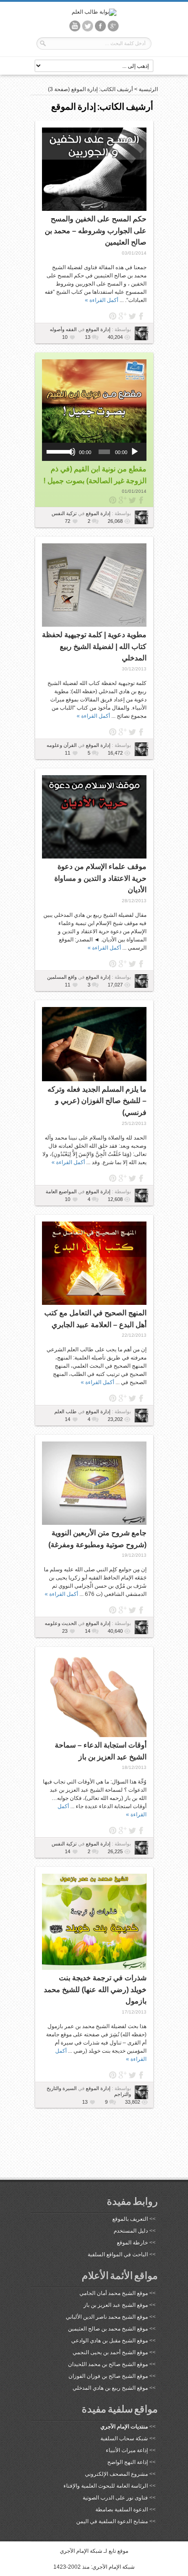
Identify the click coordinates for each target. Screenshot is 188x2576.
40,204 (115, 337)
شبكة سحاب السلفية (124, 2438)
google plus (123, 316)
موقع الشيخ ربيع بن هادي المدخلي (110, 2388)
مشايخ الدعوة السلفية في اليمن (112, 2521)
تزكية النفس (64, 513)
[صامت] (71, 452)
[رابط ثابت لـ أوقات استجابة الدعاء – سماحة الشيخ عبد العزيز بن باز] (94, 1695)
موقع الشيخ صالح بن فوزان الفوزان (108, 2376)
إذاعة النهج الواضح (128, 2462)
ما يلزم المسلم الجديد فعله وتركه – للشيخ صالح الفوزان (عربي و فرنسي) (97, 1101)
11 (68, 753)
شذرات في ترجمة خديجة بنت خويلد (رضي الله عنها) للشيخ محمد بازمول (95, 1989)
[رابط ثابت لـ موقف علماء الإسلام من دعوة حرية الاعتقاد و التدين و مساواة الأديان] (94, 817)
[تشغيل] (135, 452)
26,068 (115, 521)
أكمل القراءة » (102, 300)
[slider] (57, 451)
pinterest (113, 316)
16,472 (115, 753)
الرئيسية (148, 89)
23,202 (115, 1419)
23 (65, 1631)
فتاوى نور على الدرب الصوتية (115, 2498)
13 (88, 337)
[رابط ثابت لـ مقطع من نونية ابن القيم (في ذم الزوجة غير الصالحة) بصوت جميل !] (94, 401)
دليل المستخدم (131, 2231)
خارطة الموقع (132, 2243)
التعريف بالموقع (130, 2219)
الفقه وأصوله (63, 329)
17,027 (115, 985)
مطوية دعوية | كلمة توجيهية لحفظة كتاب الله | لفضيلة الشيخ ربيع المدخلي (94, 646)
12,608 (115, 1199)
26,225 (115, 1851)
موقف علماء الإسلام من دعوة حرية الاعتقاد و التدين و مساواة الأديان (100, 878)
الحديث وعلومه (61, 1623)
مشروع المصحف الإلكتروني (116, 2474)
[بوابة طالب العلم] (94, 12)
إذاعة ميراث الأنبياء (127, 2450)
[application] (94, 452)
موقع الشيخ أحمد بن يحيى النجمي (110, 2352)
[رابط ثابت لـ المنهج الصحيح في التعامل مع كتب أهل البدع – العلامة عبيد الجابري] (94, 1263)
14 (68, 1419)
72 (68, 521)
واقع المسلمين (62, 977)
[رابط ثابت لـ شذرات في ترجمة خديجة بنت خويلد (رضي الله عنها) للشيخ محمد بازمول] (94, 1922)
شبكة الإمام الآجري (81, 2551)
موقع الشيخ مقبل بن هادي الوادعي (110, 2341)
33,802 (133, 2102)
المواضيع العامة (61, 1191)
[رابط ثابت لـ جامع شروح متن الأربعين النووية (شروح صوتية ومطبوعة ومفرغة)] (94, 1483)
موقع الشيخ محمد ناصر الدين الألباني (107, 2317)
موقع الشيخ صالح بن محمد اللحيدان (108, 2364)
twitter (132, 316)
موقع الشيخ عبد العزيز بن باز (116, 2305)
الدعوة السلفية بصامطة (122, 2510)
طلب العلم (65, 1411)
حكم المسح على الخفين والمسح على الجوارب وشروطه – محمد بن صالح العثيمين (96, 230)
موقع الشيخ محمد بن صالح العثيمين (108, 2329)
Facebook (142, 316)
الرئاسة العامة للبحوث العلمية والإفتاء (106, 2486)
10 (65, 337)
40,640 (115, 1631)
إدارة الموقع (97, 329)
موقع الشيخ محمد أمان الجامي (114, 2293)
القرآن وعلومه (62, 745)
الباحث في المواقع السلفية (118, 2254)
